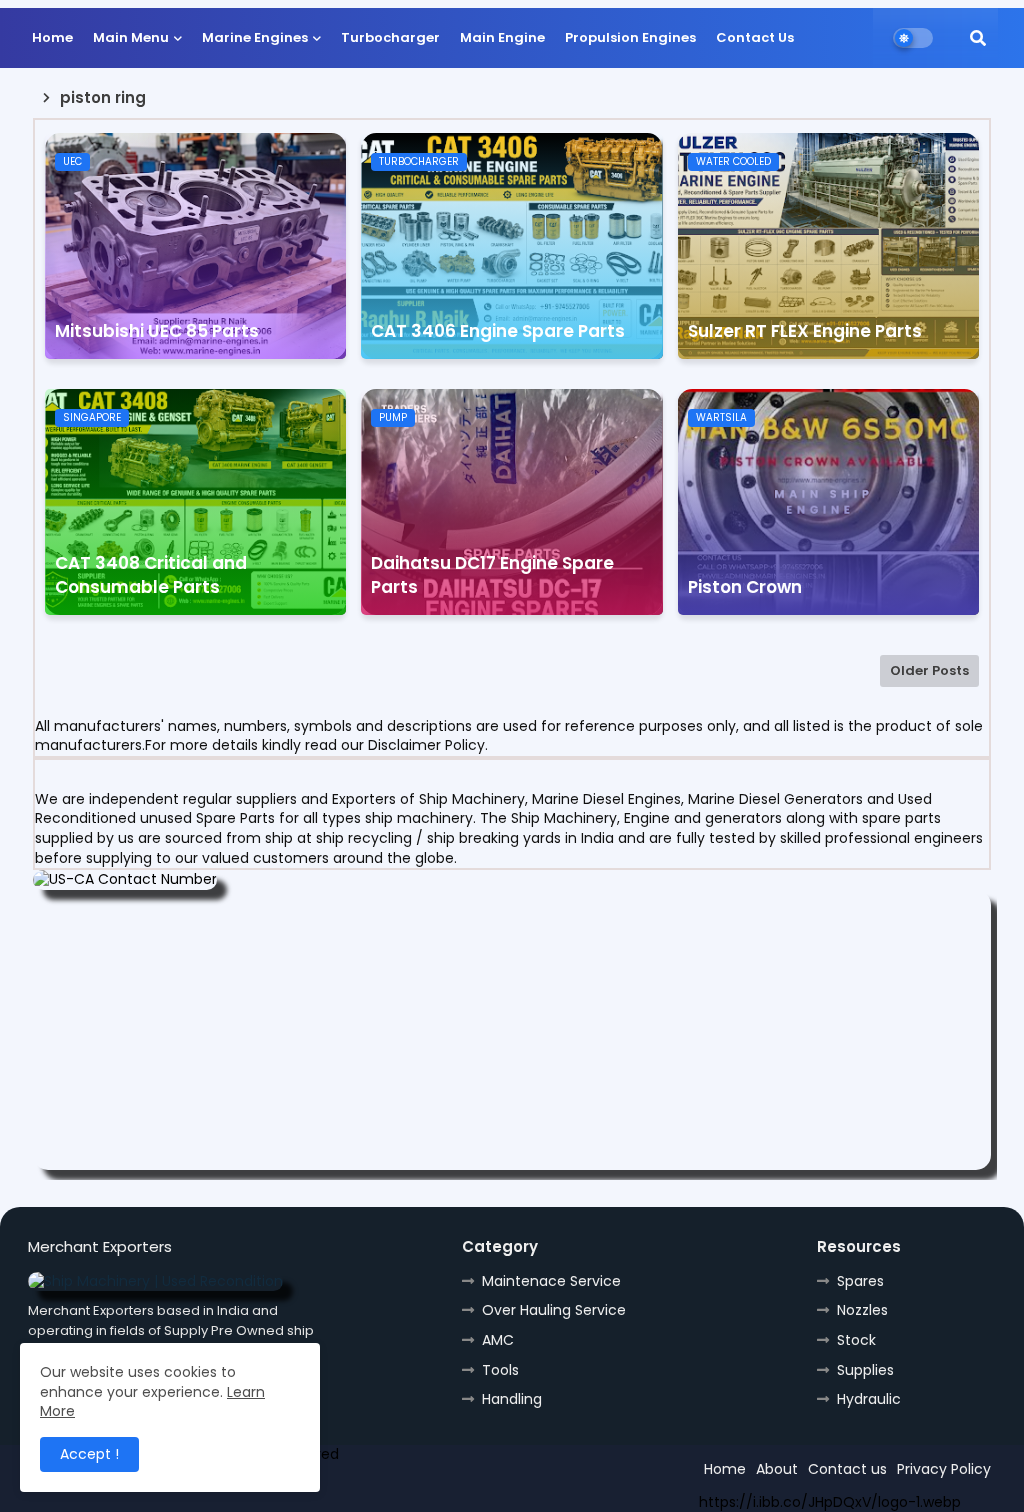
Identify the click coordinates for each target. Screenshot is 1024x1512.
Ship (385, 1489)
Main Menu (131, 37)
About (777, 1469)
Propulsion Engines (630, 37)
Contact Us (755, 37)
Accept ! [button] (89, 1454)
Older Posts (929, 670)
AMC (498, 1340)
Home (52, 37)
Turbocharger (390, 37)
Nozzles (862, 1310)
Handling (512, 1399)
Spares (860, 1281)
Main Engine (502, 37)
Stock (856, 1340)
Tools (500, 1370)
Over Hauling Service (554, 1310)
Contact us (847, 1469)
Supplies (865, 1370)
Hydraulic (869, 1399)
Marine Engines (255, 37)
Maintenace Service (551, 1281)
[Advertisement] (512, 1030)
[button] (978, 38)
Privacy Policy (944, 1469)
